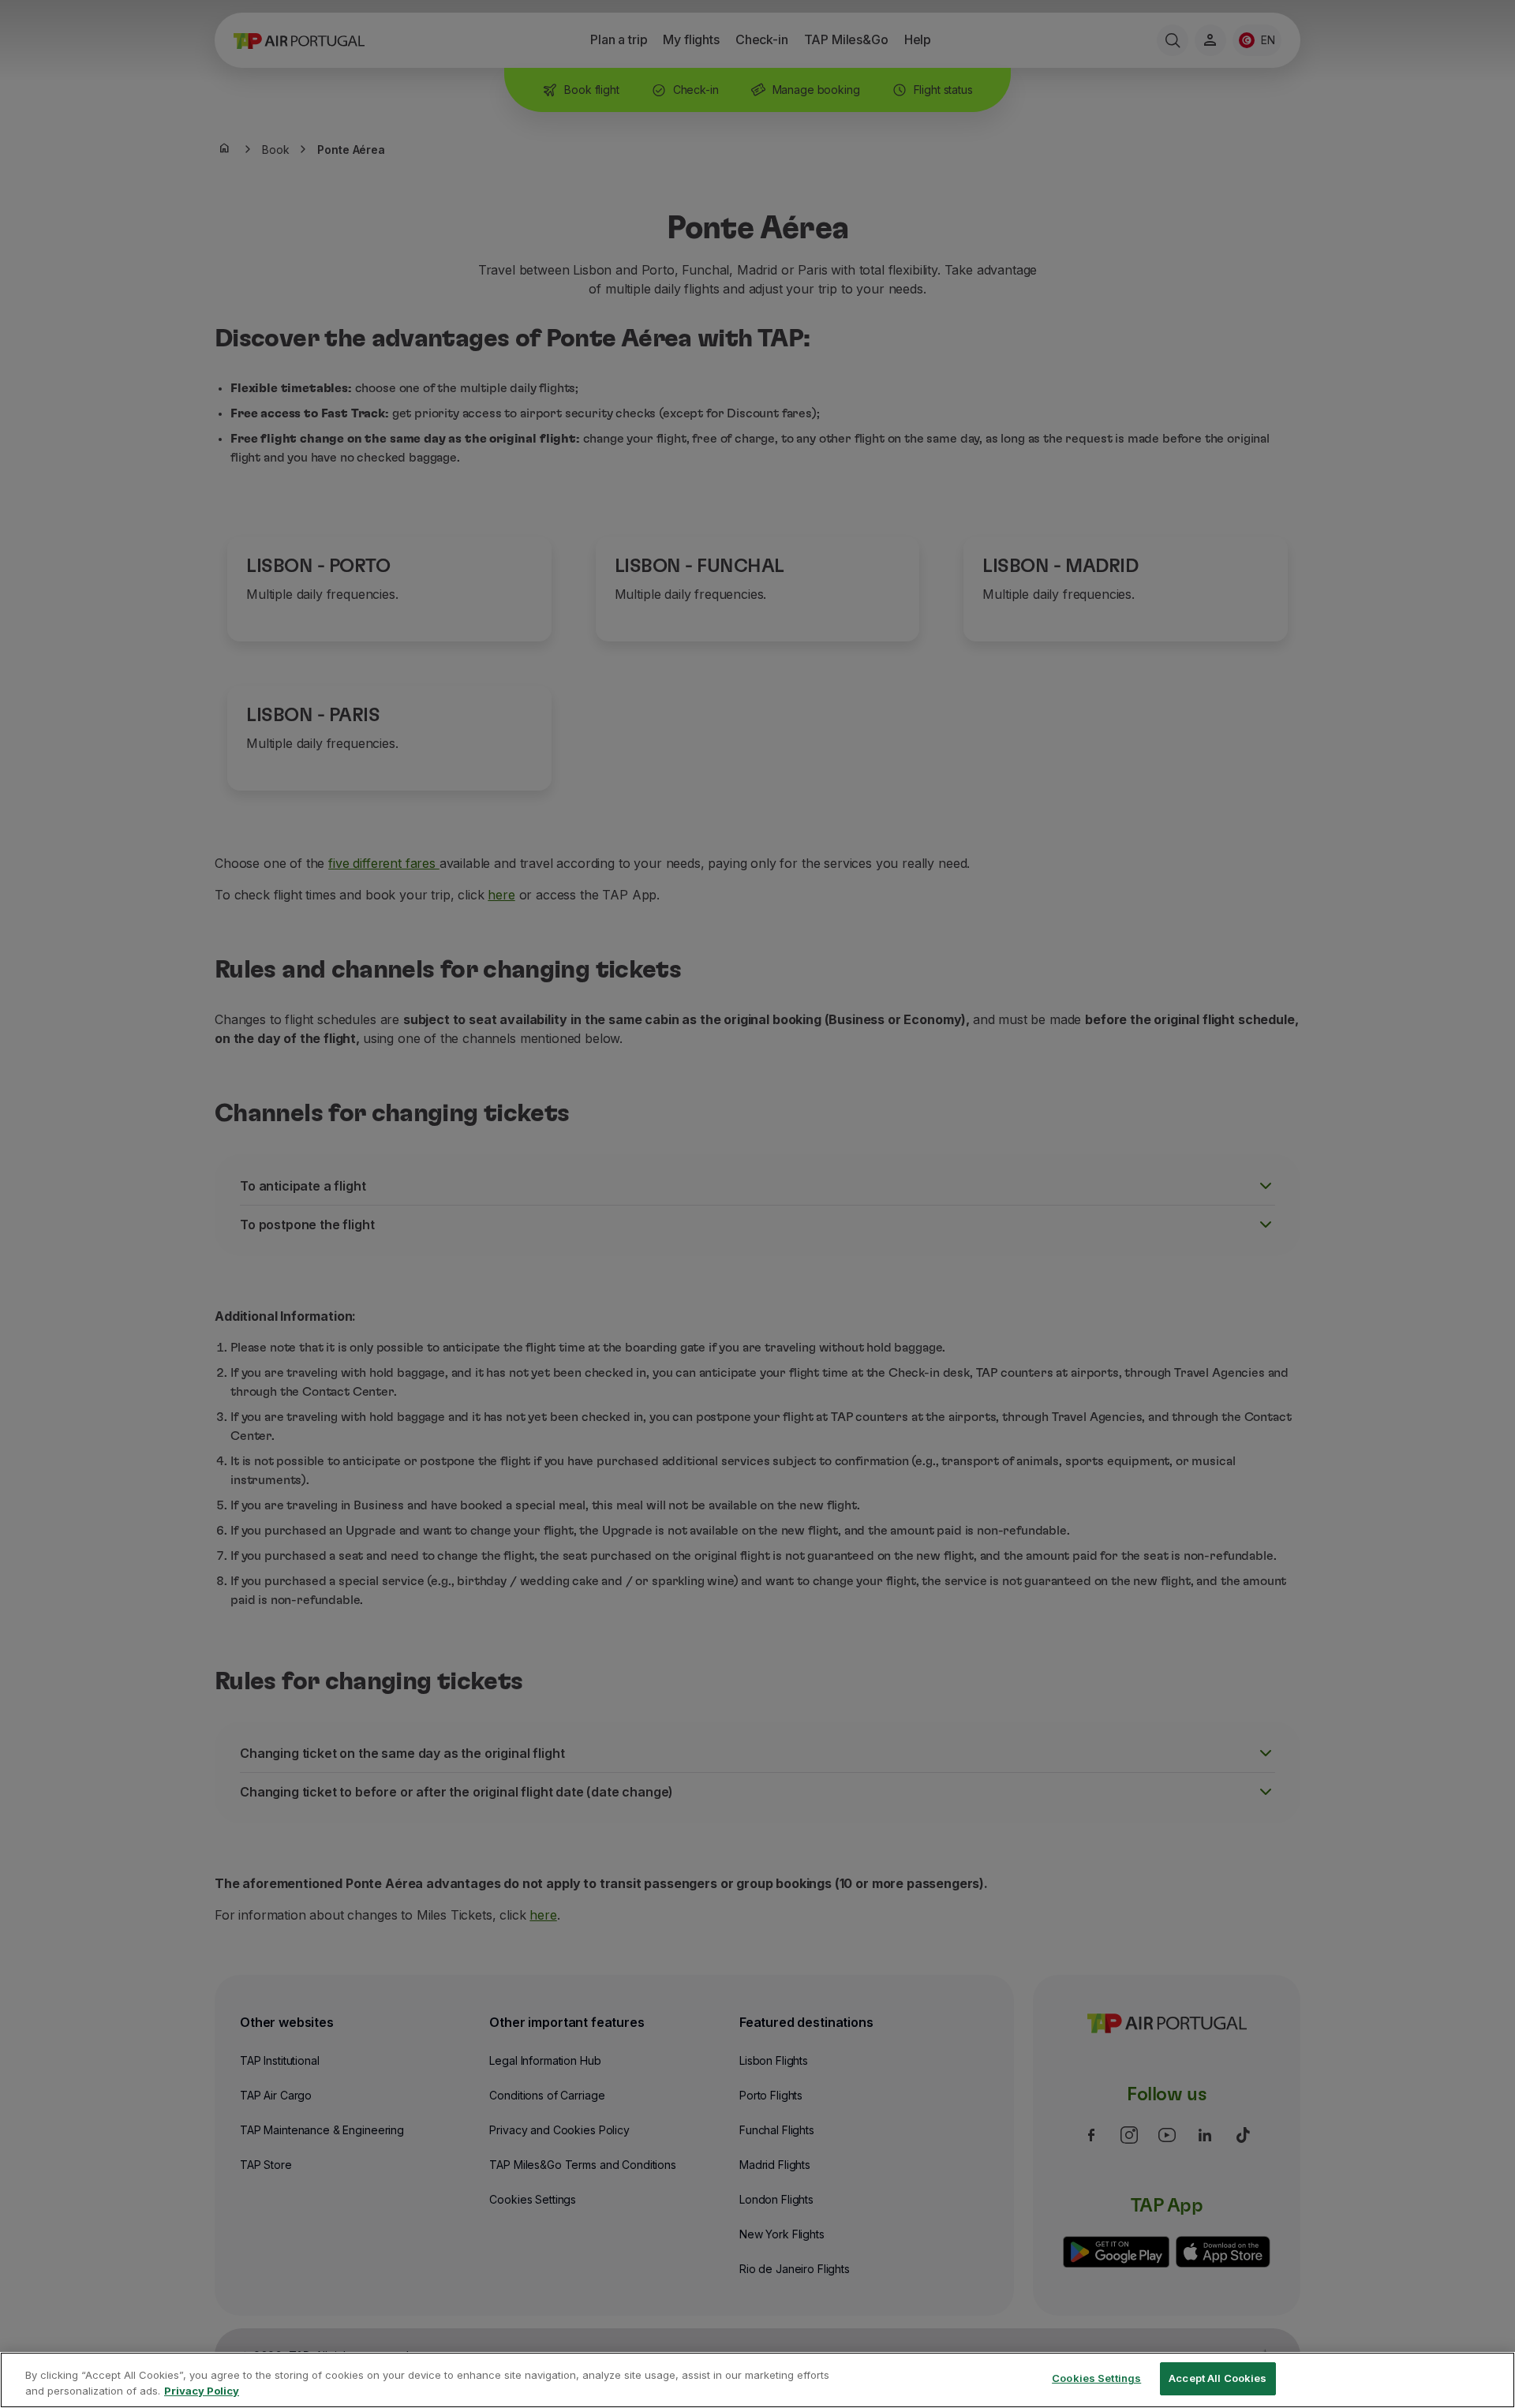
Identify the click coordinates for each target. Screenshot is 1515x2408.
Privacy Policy (202, 2391)
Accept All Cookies (1218, 2378)
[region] (757, 2380)
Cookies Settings (1096, 2378)
